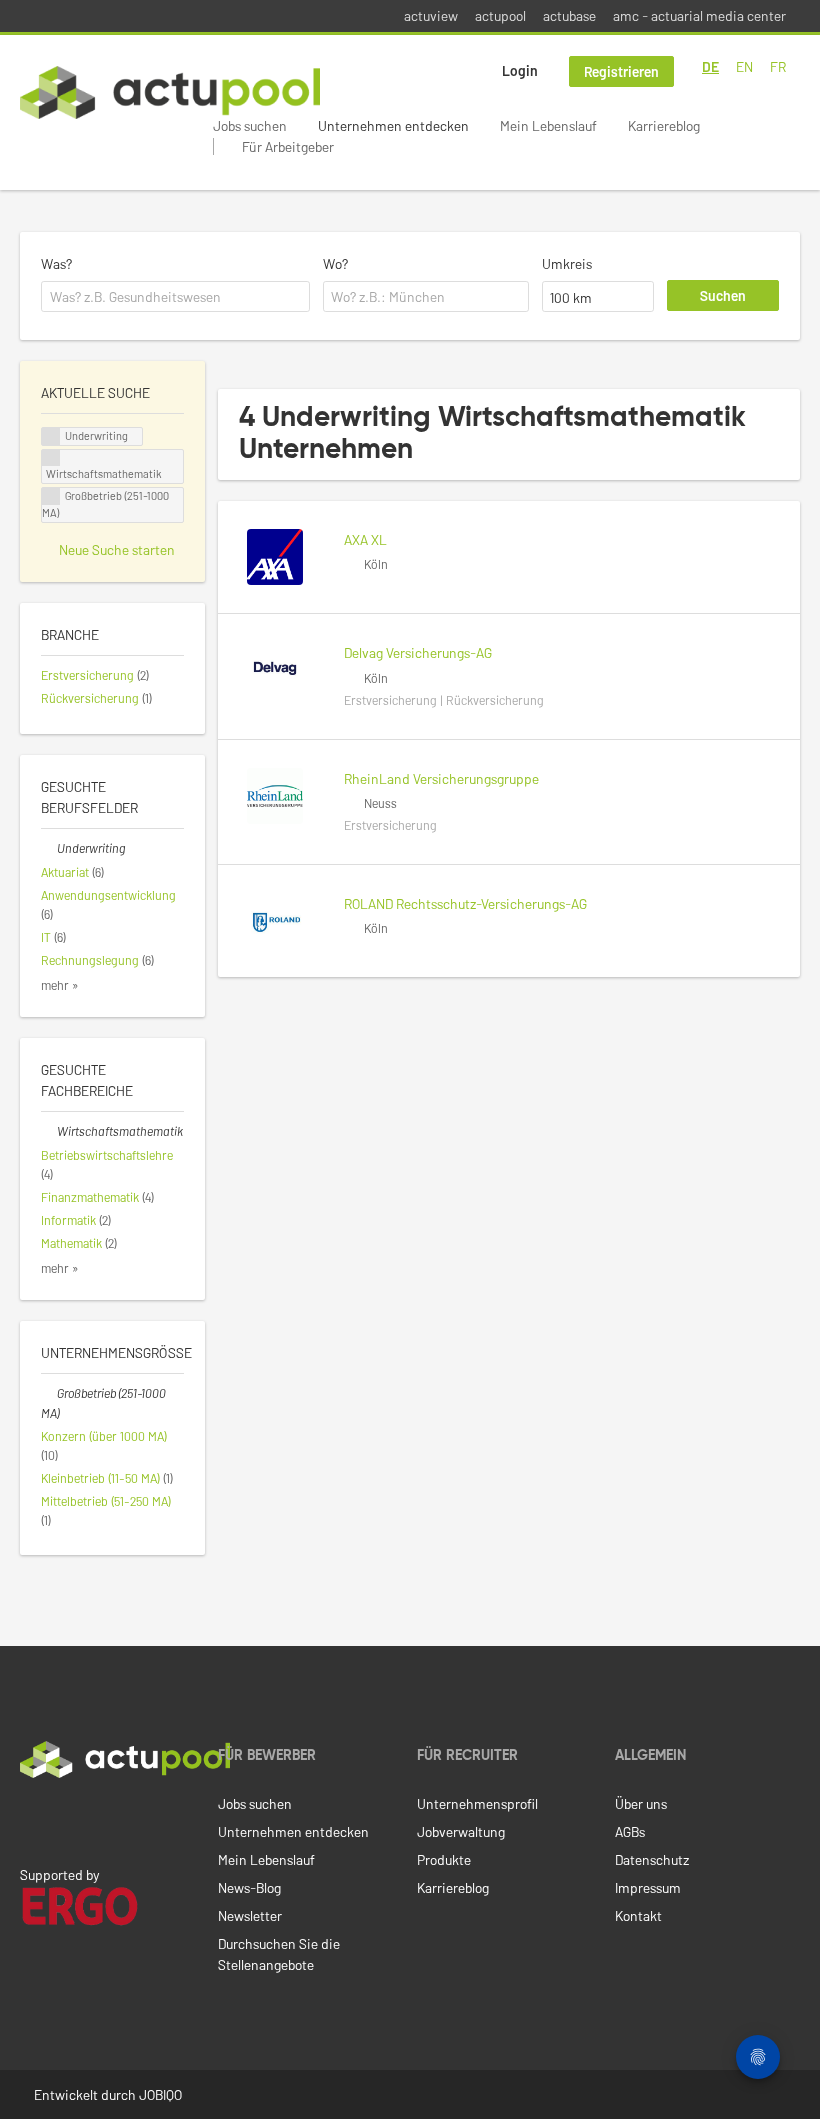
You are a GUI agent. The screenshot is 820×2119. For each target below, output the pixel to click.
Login (520, 70)
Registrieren (621, 71)
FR (778, 66)
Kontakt (638, 1915)
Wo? (335, 263)
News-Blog (249, 1887)
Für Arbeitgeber (288, 146)
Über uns (641, 1803)
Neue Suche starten (117, 549)
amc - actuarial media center (699, 15)
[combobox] (175, 297)
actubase (569, 15)
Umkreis (567, 263)
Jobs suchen (250, 125)
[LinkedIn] (31, 1820)
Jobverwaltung (461, 1831)
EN (744, 66)
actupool (500, 15)
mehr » (60, 985)
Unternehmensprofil (477, 1803)
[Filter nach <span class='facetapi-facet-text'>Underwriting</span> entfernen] (51, 436)
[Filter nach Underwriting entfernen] (49, 848)
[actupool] (170, 92)
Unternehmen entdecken (393, 125)
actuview (431, 15)
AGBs (630, 1831)
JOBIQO (160, 2094)
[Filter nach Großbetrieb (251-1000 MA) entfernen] (49, 1393)
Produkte (444, 1859)
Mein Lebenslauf (548, 125)
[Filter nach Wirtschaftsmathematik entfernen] (49, 1131)
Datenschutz (652, 1859)
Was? (56, 263)
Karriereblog (664, 125)
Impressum (648, 1887)
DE (710, 66)
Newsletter (250, 1915)
